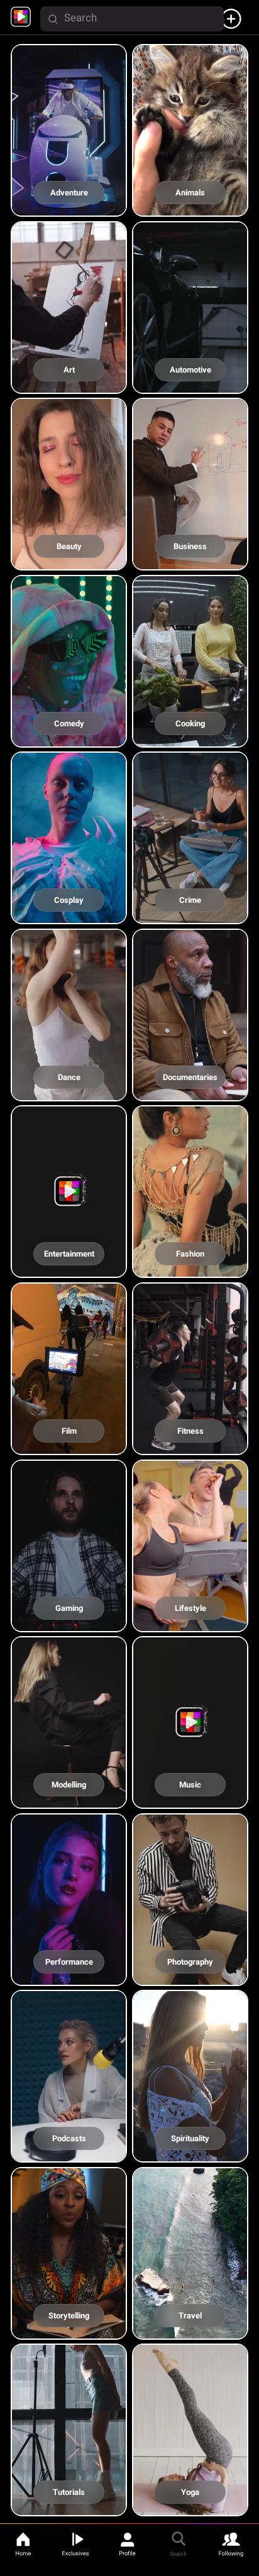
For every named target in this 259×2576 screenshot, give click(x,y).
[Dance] (70, 1089)
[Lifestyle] (190, 1619)
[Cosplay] (70, 912)
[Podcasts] (70, 2150)
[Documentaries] (190, 1089)
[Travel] (190, 2328)
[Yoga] (190, 2504)
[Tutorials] (70, 2504)
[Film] (70, 1443)
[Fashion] (190, 1266)
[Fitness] (190, 1443)
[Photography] (190, 1973)
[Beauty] (70, 558)
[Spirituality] (190, 2150)
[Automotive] (190, 381)
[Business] (190, 558)
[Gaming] (70, 1619)
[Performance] (70, 1973)
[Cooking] (190, 735)
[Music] (190, 1797)
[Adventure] (70, 205)
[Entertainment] (70, 1266)
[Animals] (190, 205)
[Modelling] (70, 1797)
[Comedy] (70, 735)
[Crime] (190, 912)
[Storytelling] (70, 2328)
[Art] (70, 381)
